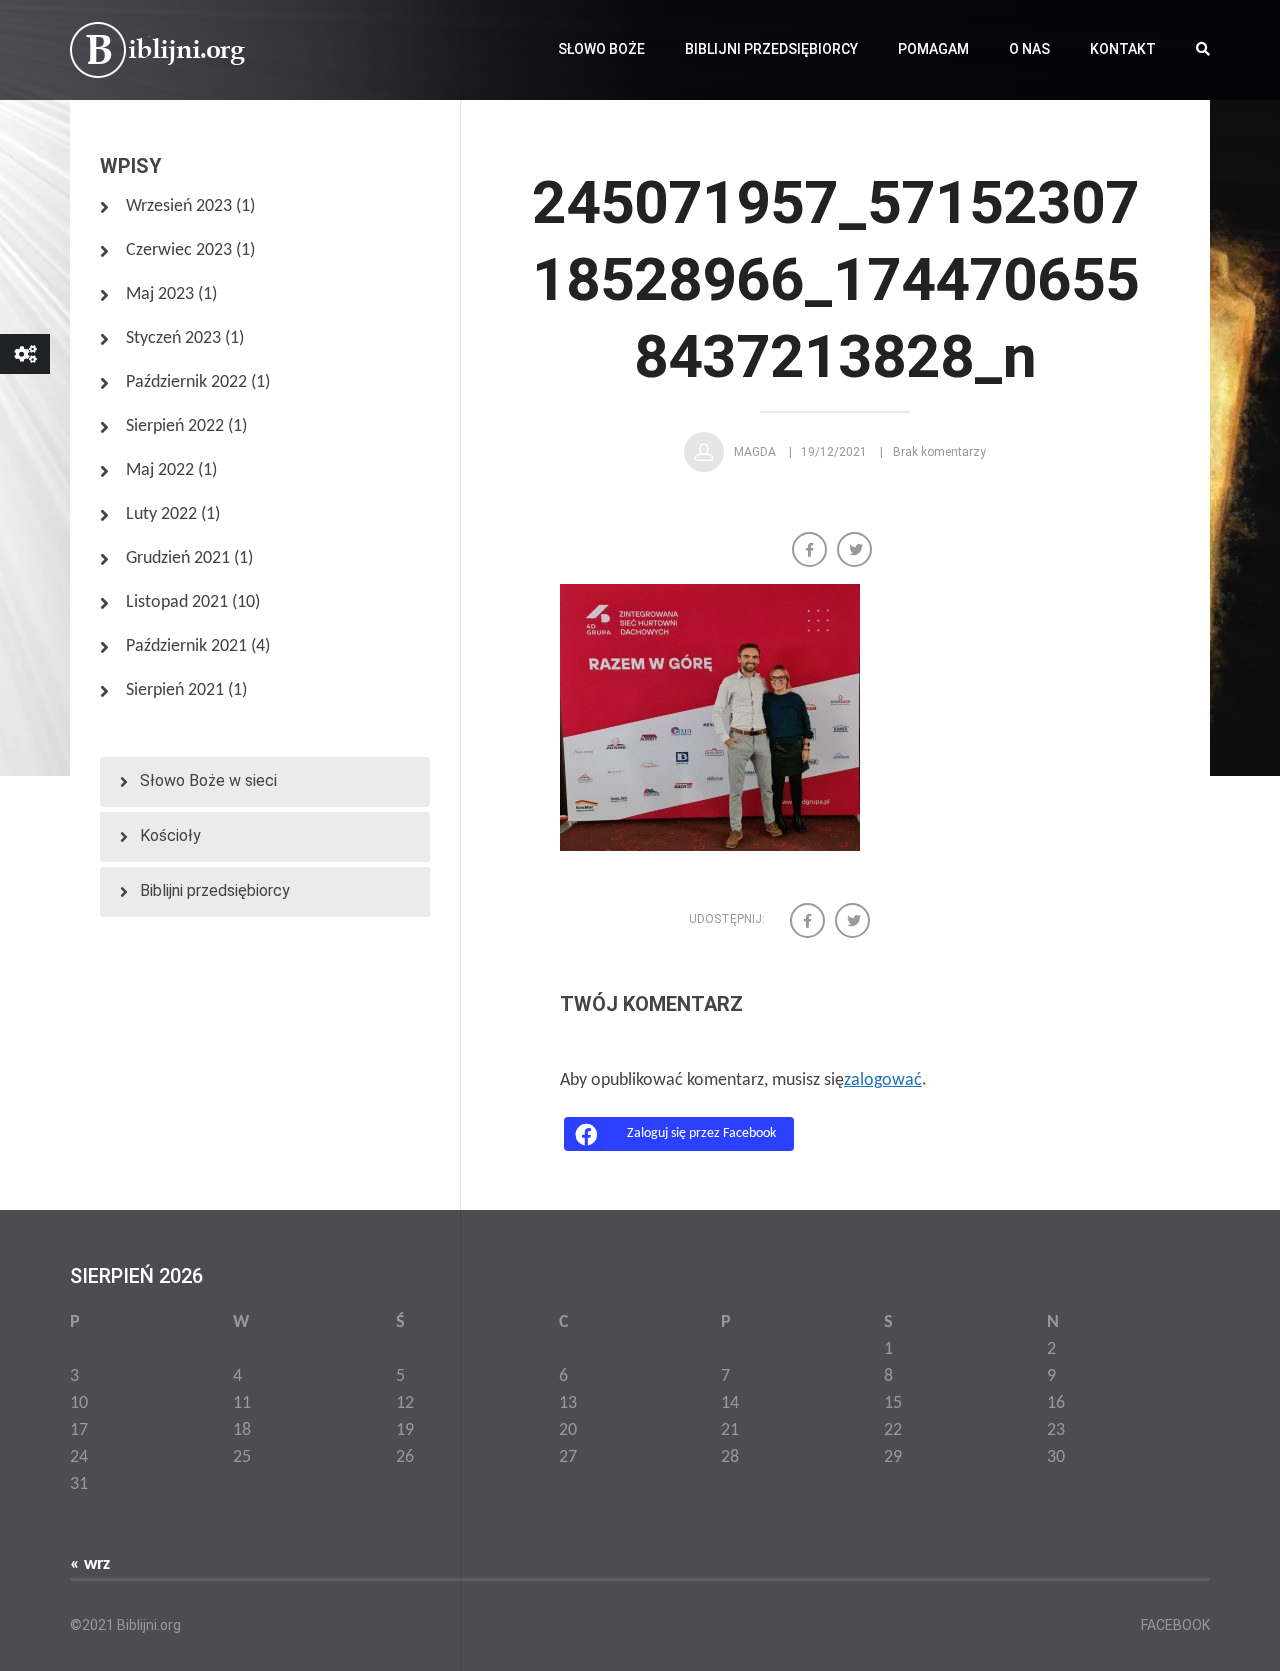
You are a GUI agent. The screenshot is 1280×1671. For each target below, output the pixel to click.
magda (755, 452)
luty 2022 (161, 514)
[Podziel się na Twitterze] (856, 551)
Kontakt (1123, 49)
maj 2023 (160, 294)
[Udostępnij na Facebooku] (811, 551)
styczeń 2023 (173, 338)
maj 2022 (160, 470)
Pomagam (933, 49)
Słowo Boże (601, 49)
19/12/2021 (834, 452)
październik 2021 (186, 646)
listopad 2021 (177, 602)
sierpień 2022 (175, 426)
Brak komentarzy (939, 452)
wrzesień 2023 (179, 206)
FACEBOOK (1175, 1625)
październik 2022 (186, 382)
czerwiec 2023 (179, 250)
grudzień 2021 (178, 558)
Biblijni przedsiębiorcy (771, 49)
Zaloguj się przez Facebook (701, 1133)
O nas (1029, 49)
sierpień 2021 (175, 690)
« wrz (90, 1564)
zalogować (883, 1080)
